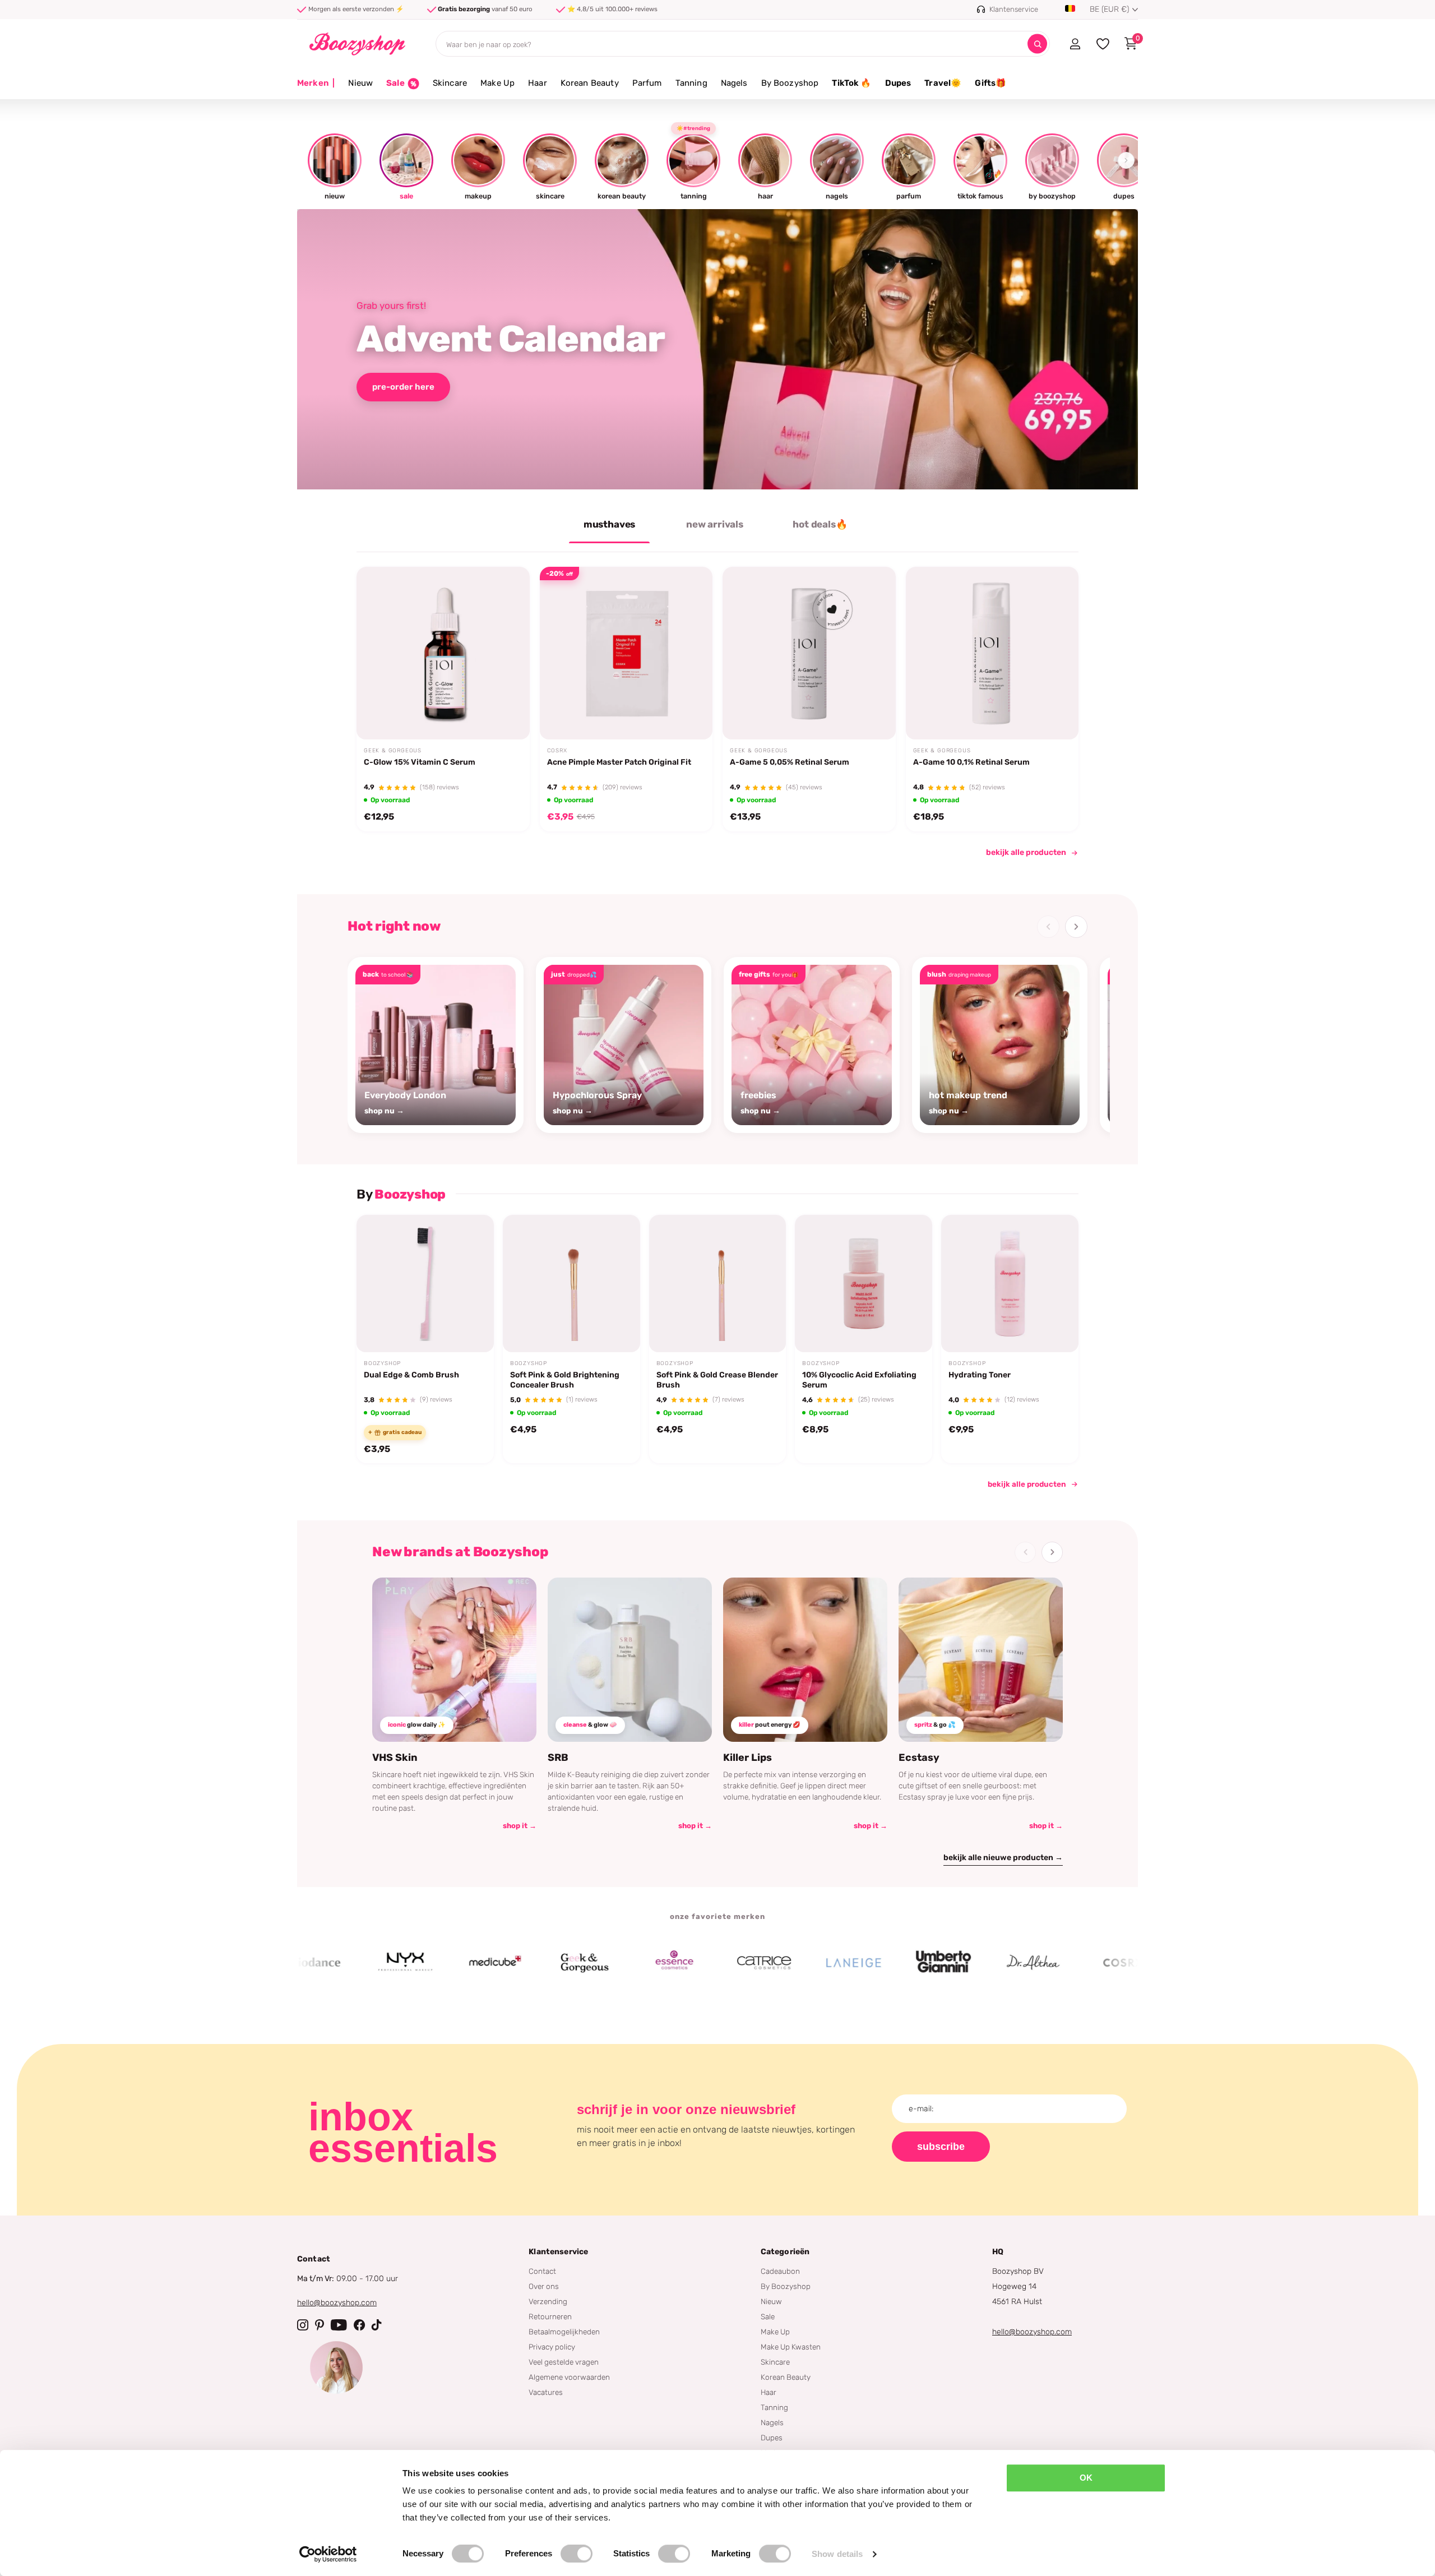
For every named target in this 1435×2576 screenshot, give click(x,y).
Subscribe (941, 2147)
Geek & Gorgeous (393, 751)
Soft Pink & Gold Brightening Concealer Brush (565, 1380)
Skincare (450, 83)
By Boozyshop (790, 83)
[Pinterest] (320, 2325)
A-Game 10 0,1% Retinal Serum (971, 763)
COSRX (557, 751)
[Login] (1075, 44)
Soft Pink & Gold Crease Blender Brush (717, 1380)
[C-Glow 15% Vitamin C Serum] (443, 653)
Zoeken (1037, 44)
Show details (837, 2554)
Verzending (548, 2301)
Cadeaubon (780, 2271)
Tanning (691, 83)
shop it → (520, 1826)
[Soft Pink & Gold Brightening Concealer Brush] (571, 1284)
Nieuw (360, 83)
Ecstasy (919, 1758)
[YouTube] (339, 2325)
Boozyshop (382, 1363)
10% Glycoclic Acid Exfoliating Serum (859, 1380)
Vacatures (546, 2392)
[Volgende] (1076, 927)
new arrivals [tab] (715, 524)
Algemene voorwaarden (569, 2377)
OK (1086, 2478)
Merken (316, 83)
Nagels (734, 83)
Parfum (647, 83)
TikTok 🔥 (851, 83)
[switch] (577, 2554)
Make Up (497, 83)
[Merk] (330, 1963)
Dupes (898, 83)
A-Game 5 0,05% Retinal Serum (790, 763)
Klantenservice (558, 2252)
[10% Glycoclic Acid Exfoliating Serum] (864, 1284)
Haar (538, 83)
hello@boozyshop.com (337, 2303)
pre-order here (403, 387)
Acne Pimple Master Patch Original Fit (619, 763)
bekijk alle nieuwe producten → (1003, 1858)
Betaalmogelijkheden (564, 2332)
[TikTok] (377, 2325)
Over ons (544, 2286)
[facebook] (359, 2325)
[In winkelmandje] (507, 714)
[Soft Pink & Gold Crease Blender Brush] (718, 1284)
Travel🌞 (943, 83)
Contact (542, 2271)
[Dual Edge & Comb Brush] (425, 1284)
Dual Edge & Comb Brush (411, 1375)
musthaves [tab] (609, 524)
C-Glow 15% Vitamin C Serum (420, 763)
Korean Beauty (590, 83)
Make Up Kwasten (791, 2347)
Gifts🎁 (990, 83)
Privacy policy (552, 2347)
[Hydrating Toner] (1010, 1284)
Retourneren (550, 2316)
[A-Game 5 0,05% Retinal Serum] (809, 653)
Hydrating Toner (980, 1375)
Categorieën (785, 2252)
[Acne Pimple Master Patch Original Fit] (626, 653)
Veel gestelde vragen (564, 2362)
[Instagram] (303, 2325)
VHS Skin (395, 1758)
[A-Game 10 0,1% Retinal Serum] (992, 653)
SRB (558, 1758)
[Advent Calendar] (717, 349)
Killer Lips (747, 1758)
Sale (768, 2316)
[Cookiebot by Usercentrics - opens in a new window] (328, 2554)
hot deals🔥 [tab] (820, 524)
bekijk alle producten (1026, 852)
